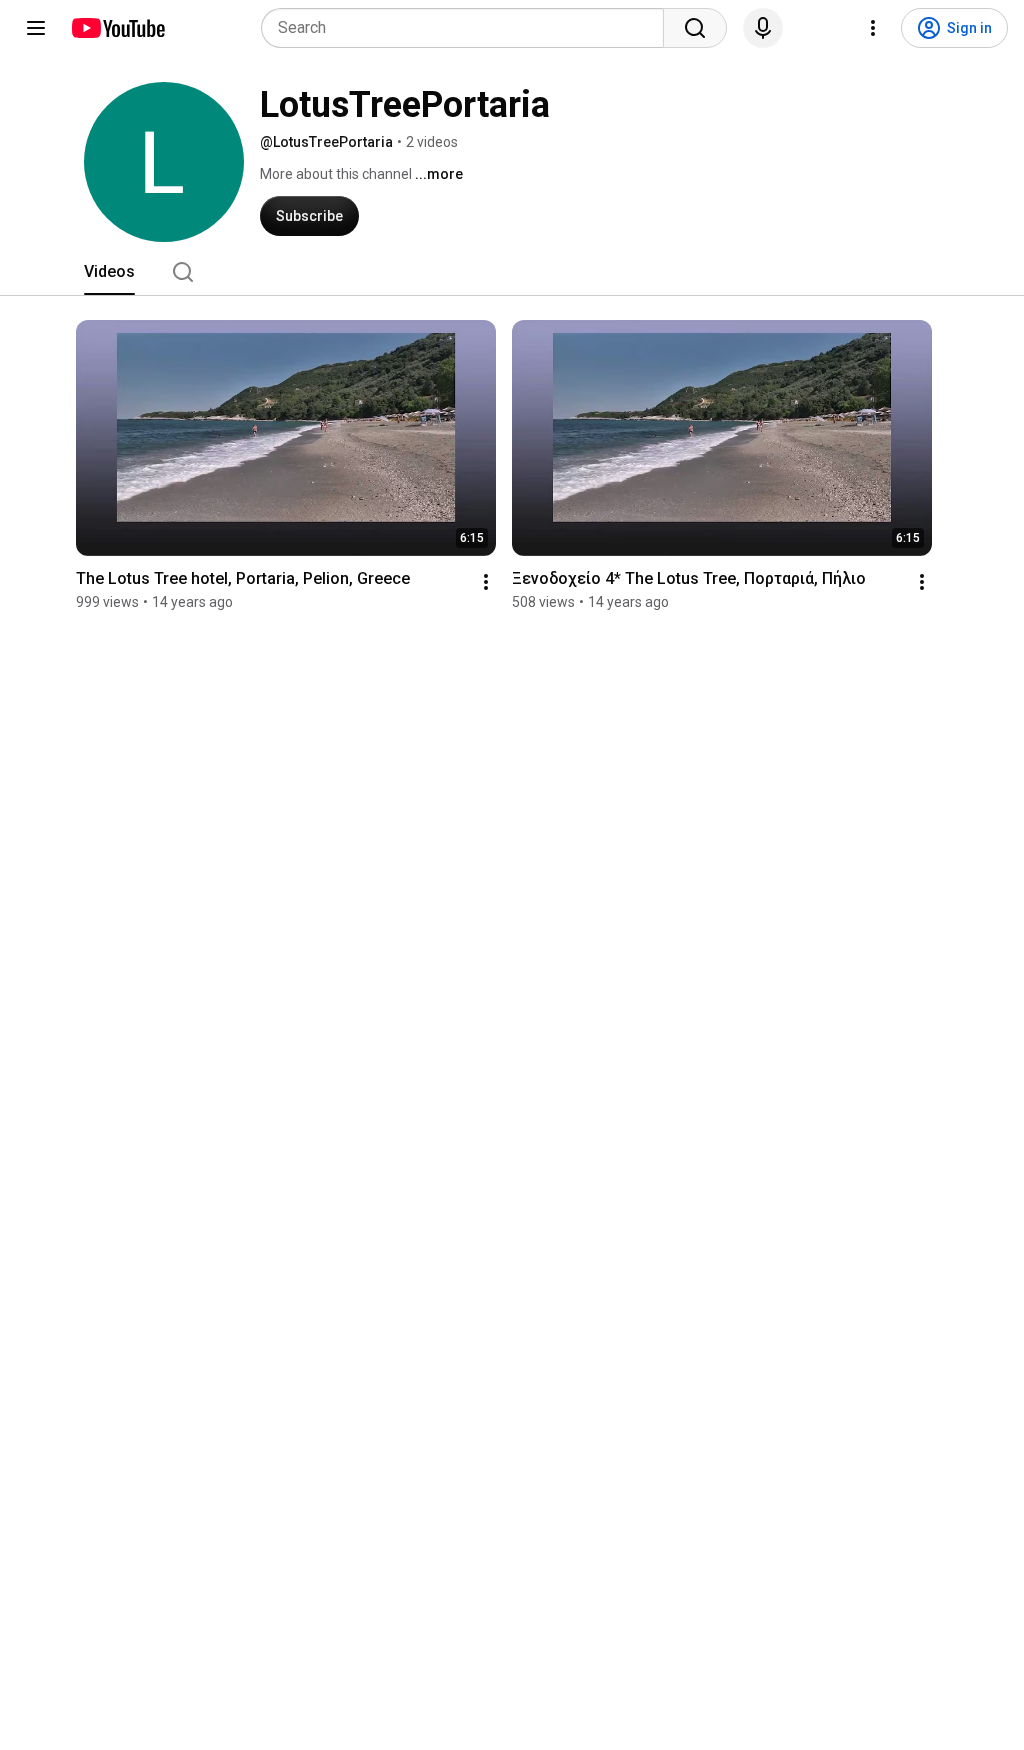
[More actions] (486, 582)
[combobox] (468, 28)
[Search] (695, 28)
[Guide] (36, 28)
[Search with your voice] (763, 28)
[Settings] (873, 28)
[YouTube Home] (117, 28)
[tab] (109, 272)
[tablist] (512, 272)
